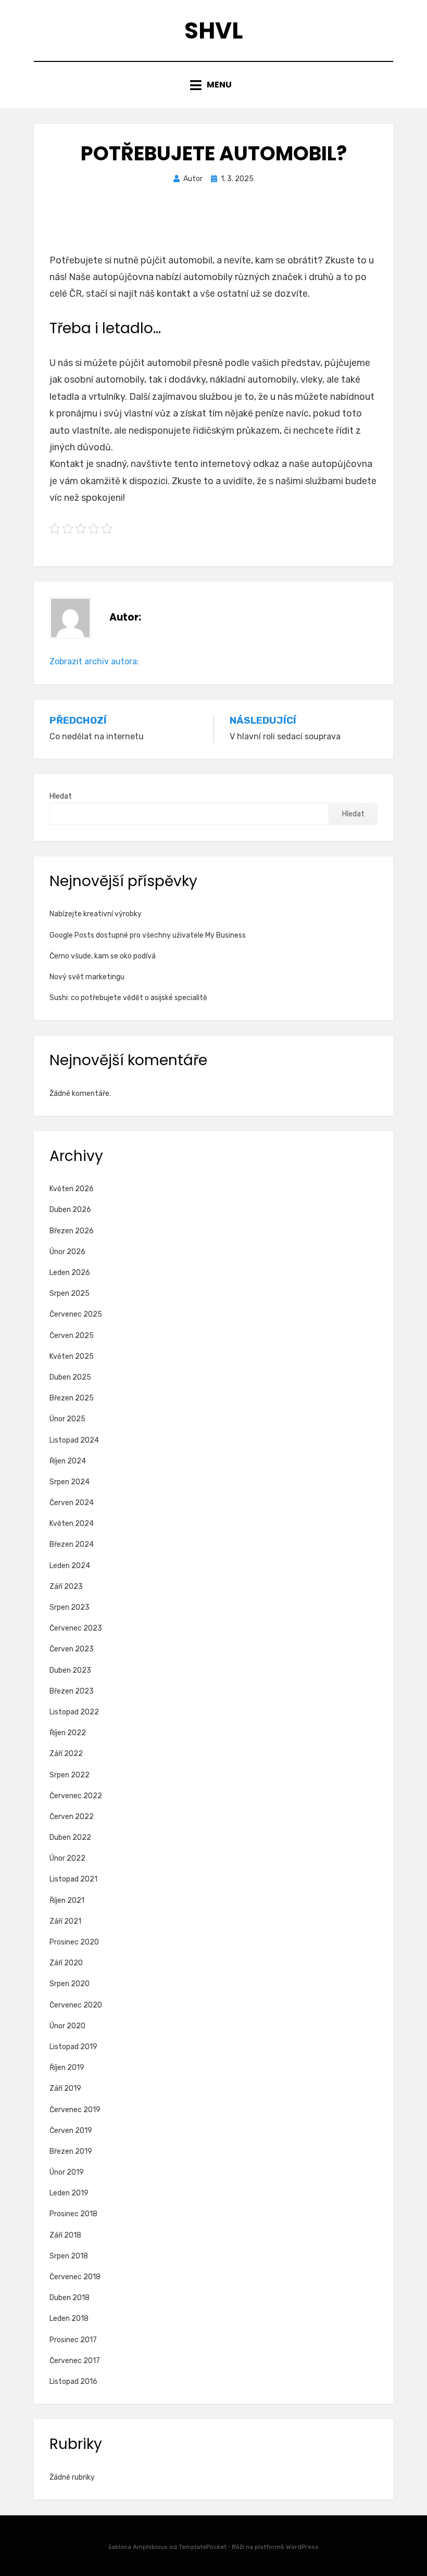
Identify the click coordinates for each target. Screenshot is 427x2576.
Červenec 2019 (75, 2110)
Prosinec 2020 (74, 1942)
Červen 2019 (71, 2131)
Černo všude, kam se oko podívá (103, 956)
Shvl (213, 30)
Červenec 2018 (75, 2277)
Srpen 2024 (70, 1482)
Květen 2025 (72, 1356)
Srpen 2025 (70, 1293)
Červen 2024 (72, 1503)
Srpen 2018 (69, 2256)
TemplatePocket (203, 2547)
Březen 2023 (72, 1691)
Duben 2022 (70, 1838)
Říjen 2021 (67, 1901)
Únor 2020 (67, 2026)
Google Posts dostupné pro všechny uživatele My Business (148, 935)
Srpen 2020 (70, 1984)
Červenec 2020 (76, 2005)
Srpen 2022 (70, 1775)
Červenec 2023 (76, 1628)
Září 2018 (65, 2235)
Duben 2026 (70, 1210)
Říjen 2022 (68, 1733)
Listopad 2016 (73, 2382)
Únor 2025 (67, 1419)
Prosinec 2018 (73, 2214)
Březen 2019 (71, 2151)
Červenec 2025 (76, 1314)
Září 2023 (66, 1587)
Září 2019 (65, 2088)
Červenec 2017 (75, 2361)
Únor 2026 (67, 1252)
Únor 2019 (67, 2172)
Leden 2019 (69, 2193)
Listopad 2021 (73, 1879)
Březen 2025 (72, 1398)
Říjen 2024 (68, 1461)
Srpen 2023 (70, 1607)
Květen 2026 (72, 1189)
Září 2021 (65, 1921)
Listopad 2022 (74, 1712)
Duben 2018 (70, 2298)
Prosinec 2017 (73, 2340)
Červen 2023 (72, 1649)
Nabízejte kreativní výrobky (96, 914)
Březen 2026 (72, 1231)
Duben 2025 (70, 1377)
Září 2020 (66, 1963)
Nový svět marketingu (87, 977)
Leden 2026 (70, 1273)
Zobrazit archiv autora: (94, 661)
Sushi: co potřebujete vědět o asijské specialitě (128, 998)
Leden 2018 (69, 2319)
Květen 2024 (72, 1524)
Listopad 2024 (74, 1440)
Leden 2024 (70, 1566)
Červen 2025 (72, 1336)
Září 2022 (66, 1754)
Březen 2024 (72, 1544)
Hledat (61, 796)
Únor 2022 (67, 1858)
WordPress (302, 2547)
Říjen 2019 (67, 2068)
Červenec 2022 (76, 1796)
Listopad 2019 (73, 2047)
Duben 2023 (70, 1670)
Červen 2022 (72, 1817)
